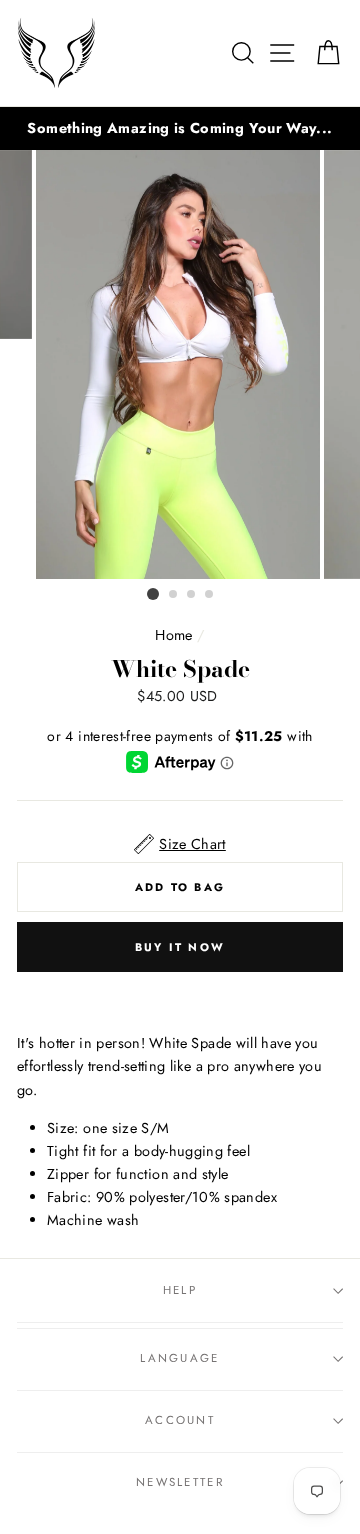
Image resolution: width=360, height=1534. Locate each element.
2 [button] (174, 595)
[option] (180, 128)
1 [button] (153, 594)
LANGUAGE (180, 1358)
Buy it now (180, 947)
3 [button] (192, 595)
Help (180, 1290)
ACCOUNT (180, 1420)
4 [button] (210, 595)
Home (173, 635)
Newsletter (180, 1482)
